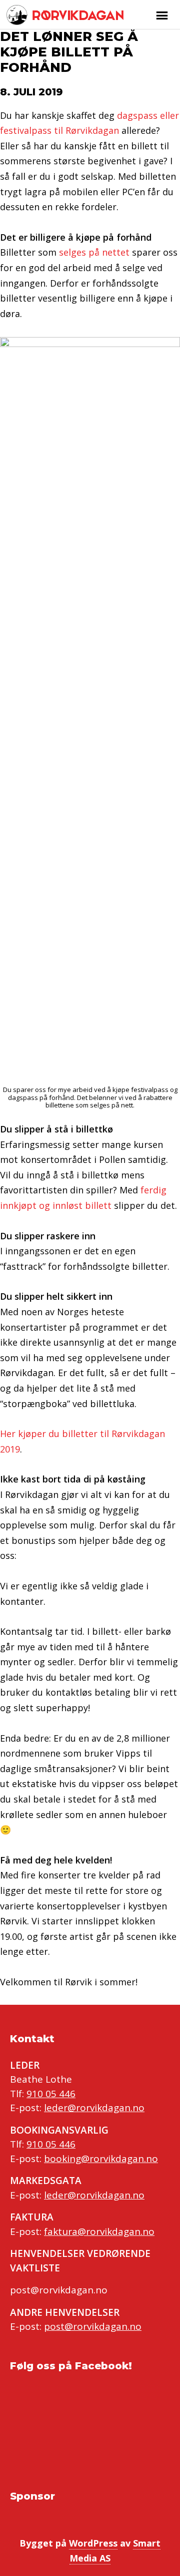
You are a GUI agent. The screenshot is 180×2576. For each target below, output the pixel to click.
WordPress (93, 2543)
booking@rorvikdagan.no (101, 2159)
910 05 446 (51, 2094)
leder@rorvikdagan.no (94, 2108)
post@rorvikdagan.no (93, 2326)
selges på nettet (94, 252)
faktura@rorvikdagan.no (99, 2231)
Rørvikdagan (76, 15)
